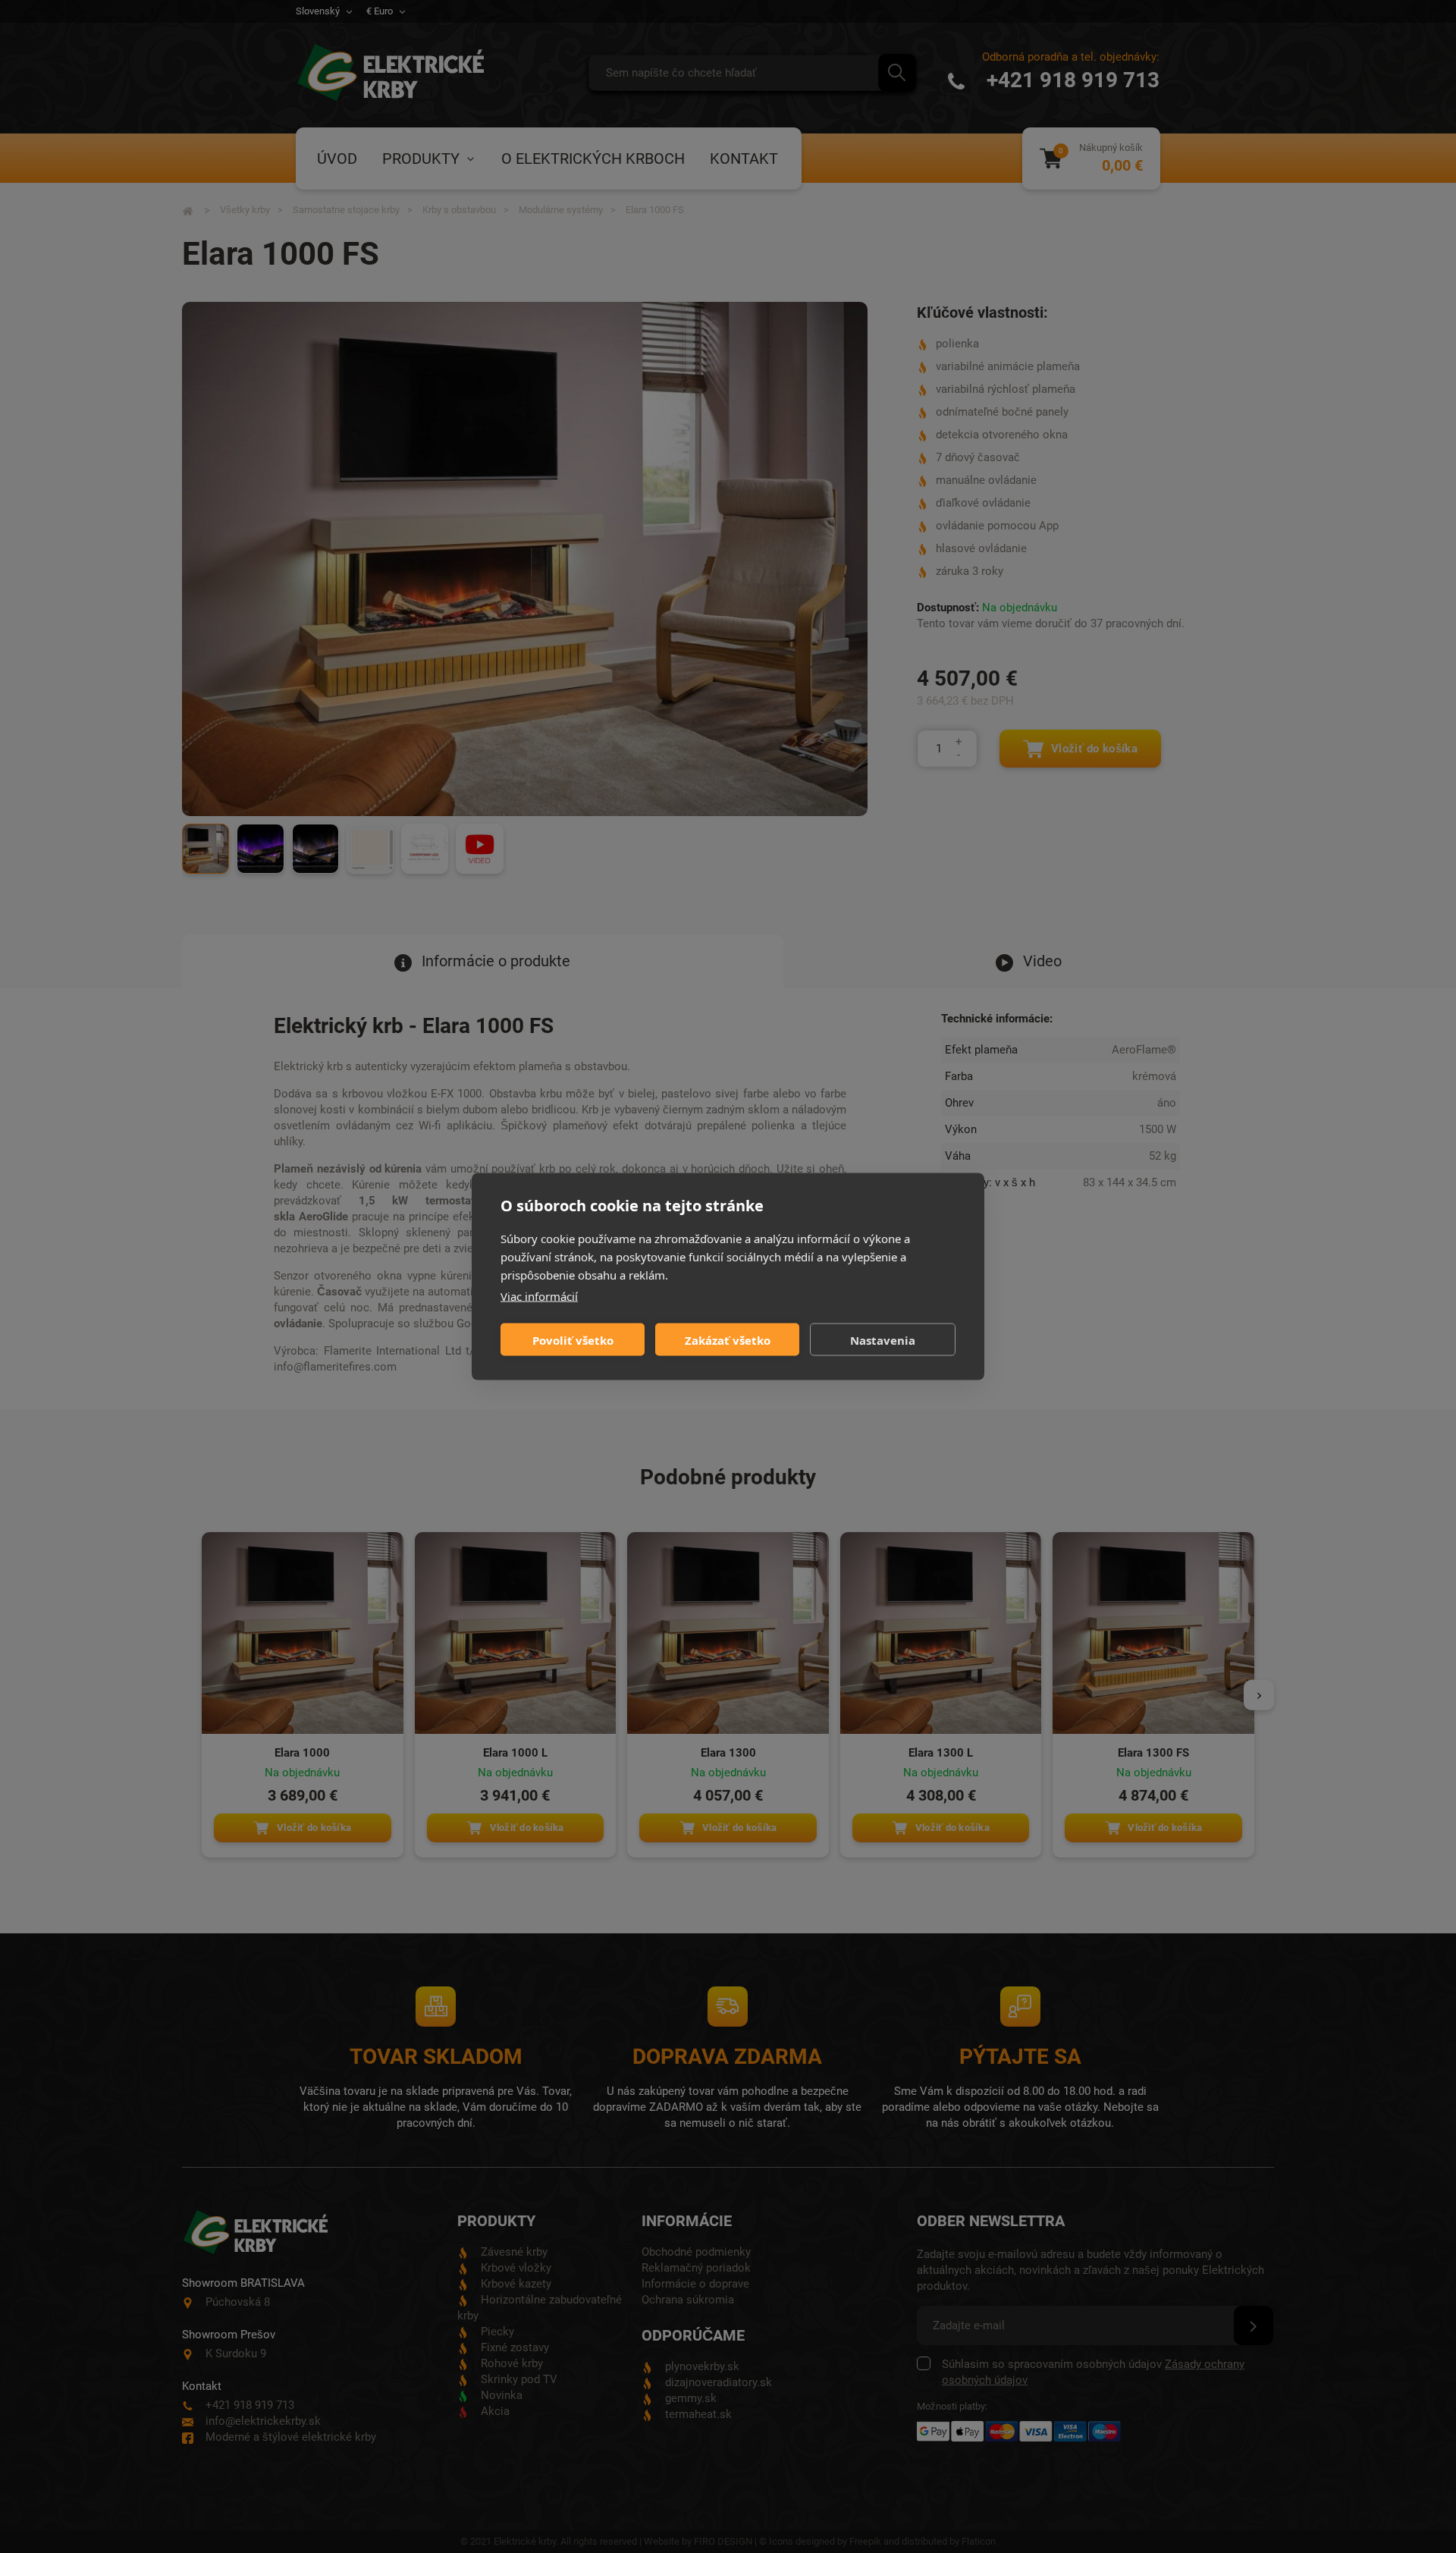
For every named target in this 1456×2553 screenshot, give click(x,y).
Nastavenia (883, 1339)
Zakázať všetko (728, 1339)
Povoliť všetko (573, 1339)
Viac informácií (539, 1296)
